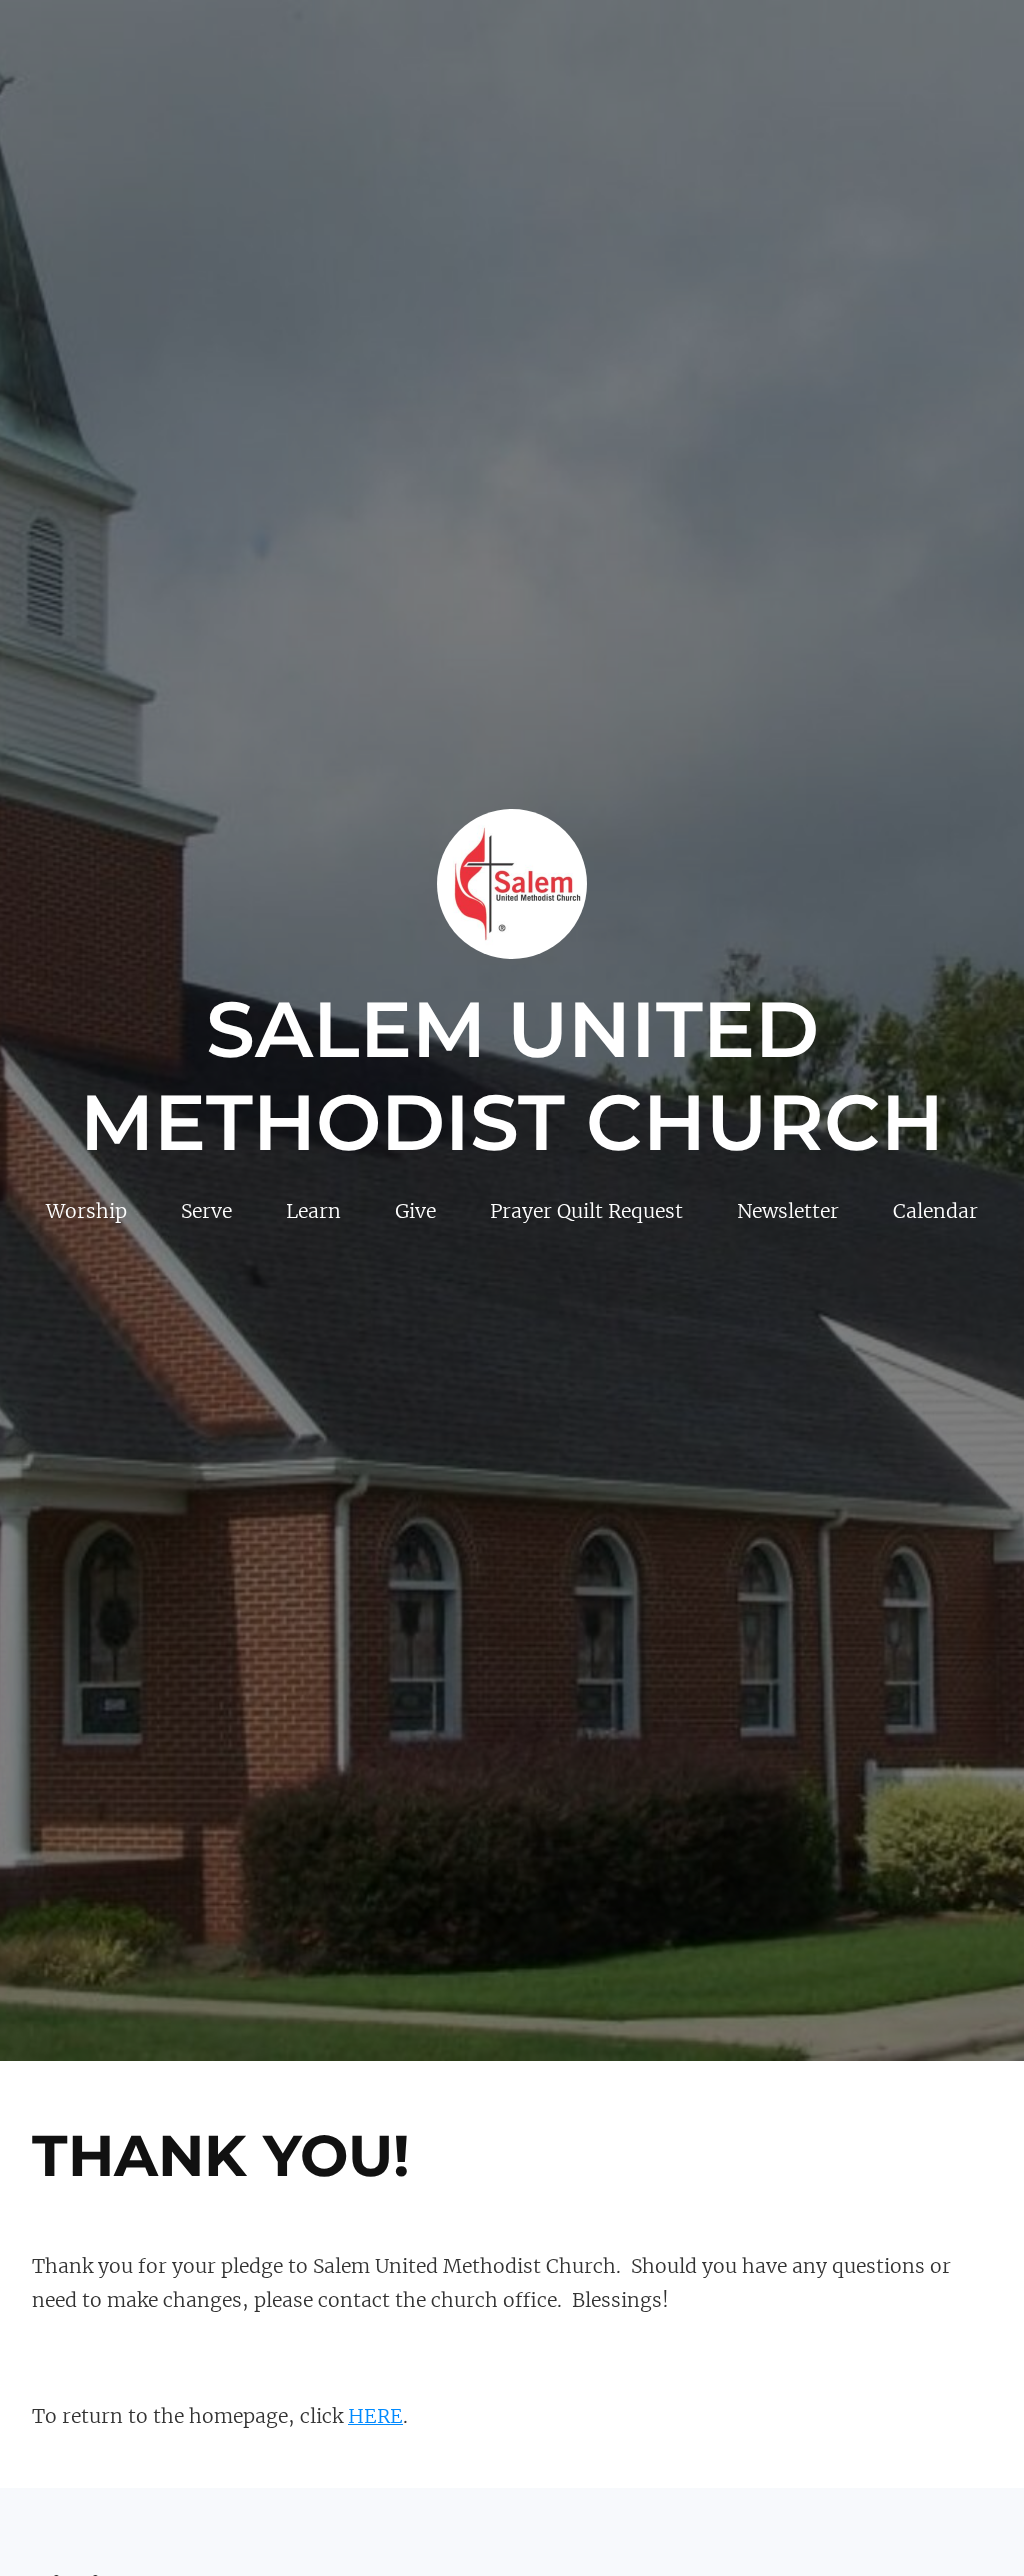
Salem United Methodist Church (512, 1076)
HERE (375, 2416)
